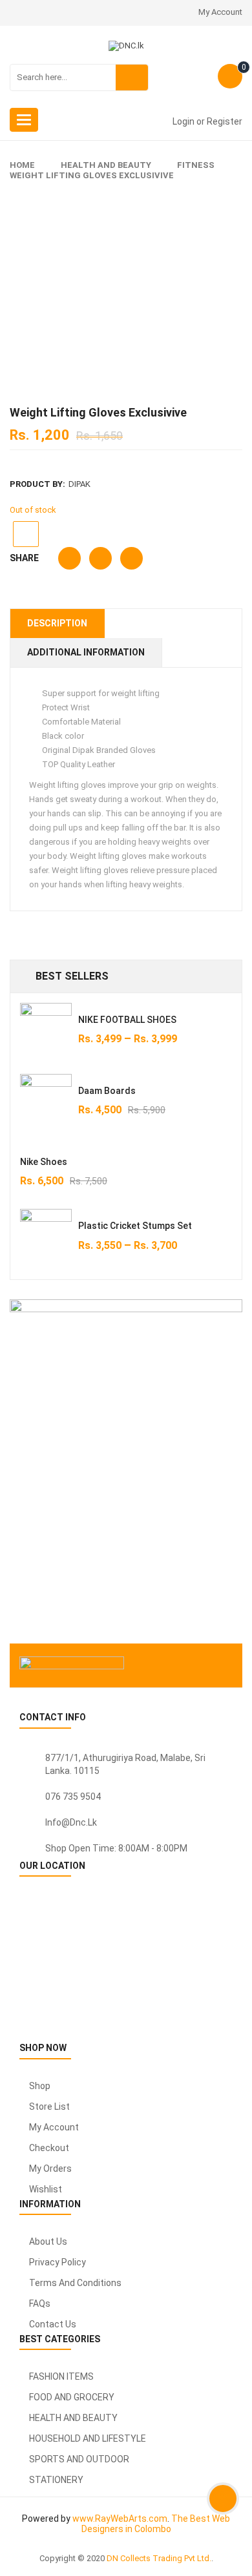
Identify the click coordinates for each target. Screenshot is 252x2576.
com (158, 2519)
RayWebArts (121, 2519)
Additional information (86, 652)
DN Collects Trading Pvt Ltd (158, 2558)
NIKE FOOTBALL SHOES (127, 1020)
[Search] (132, 77)
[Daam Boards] (46, 1100)
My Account (220, 12)
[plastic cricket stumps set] (46, 1243)
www (83, 2519)
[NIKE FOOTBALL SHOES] (46, 1029)
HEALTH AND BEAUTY (106, 165)
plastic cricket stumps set (135, 1226)
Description (57, 623)
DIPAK (79, 484)
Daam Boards (107, 1091)
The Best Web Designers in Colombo (156, 2524)
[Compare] (26, 534)
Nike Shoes (44, 1162)
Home (22, 165)
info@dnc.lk (71, 1822)
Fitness (196, 165)
